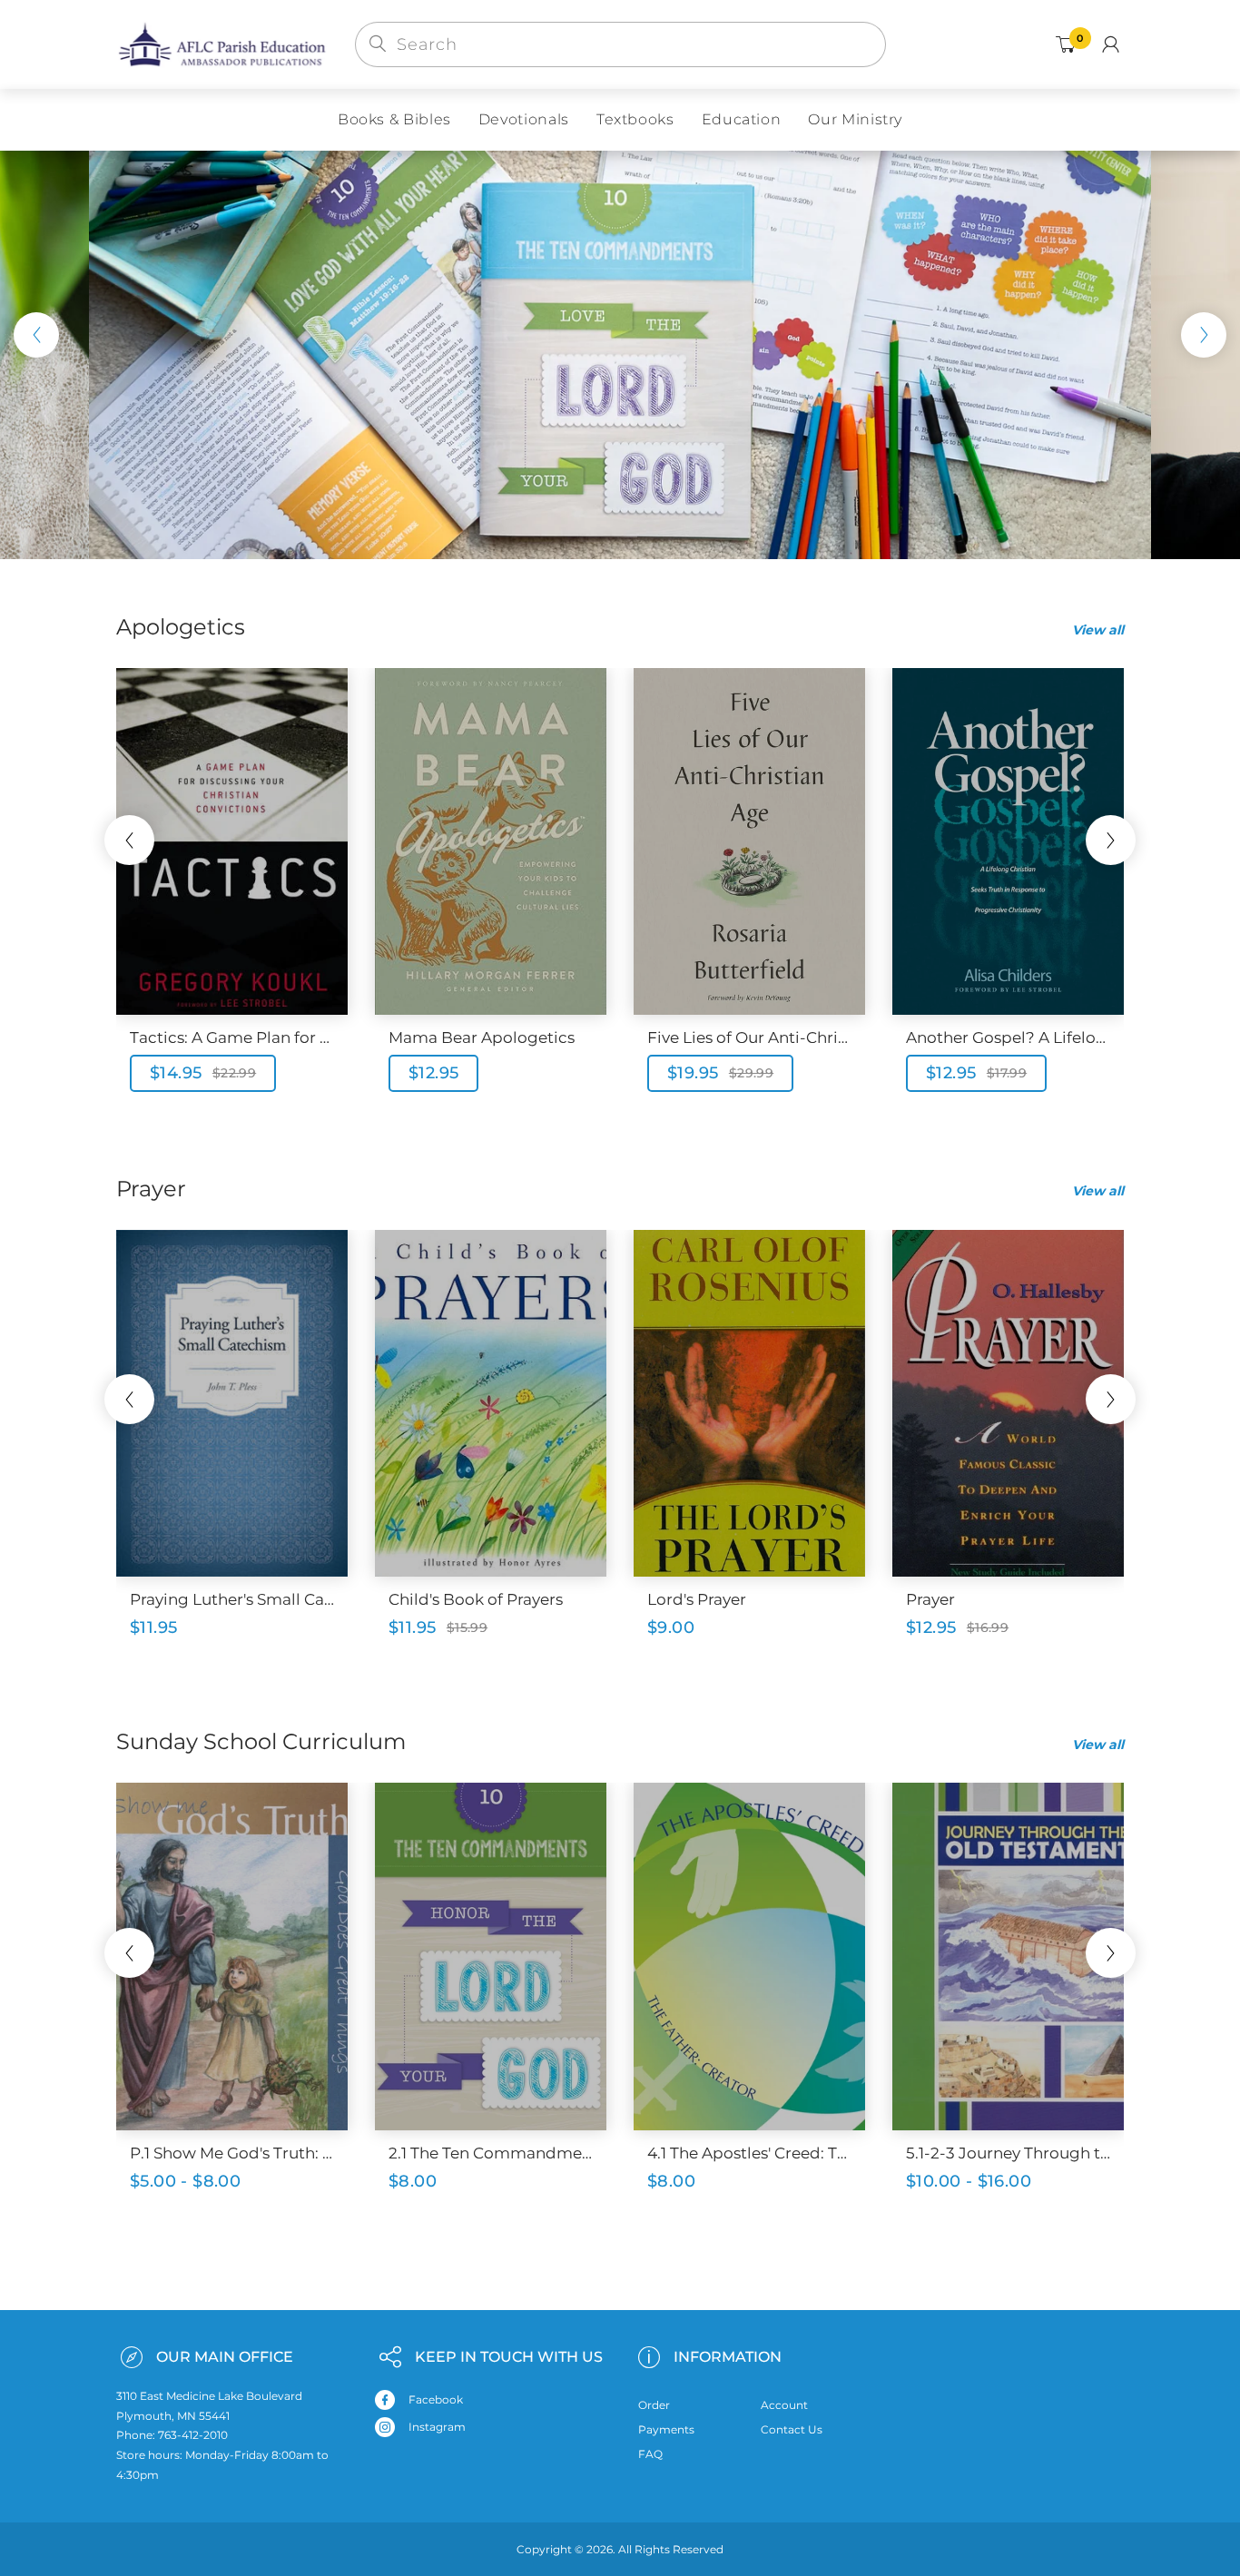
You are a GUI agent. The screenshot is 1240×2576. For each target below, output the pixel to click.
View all (1098, 630)
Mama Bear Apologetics (482, 1037)
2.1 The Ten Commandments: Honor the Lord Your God (491, 2153)
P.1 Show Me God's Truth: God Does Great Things (232, 2153)
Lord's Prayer (697, 1599)
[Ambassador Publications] (222, 44)
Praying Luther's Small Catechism (232, 1599)
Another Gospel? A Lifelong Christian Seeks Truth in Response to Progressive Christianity (1008, 1037)
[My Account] (1111, 44)
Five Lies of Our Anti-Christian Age (749, 1037)
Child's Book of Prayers (476, 1599)
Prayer (930, 1599)
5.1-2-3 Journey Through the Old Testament (1008, 2153)
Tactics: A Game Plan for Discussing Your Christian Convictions (232, 1037)
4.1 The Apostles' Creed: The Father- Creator (749, 2153)
